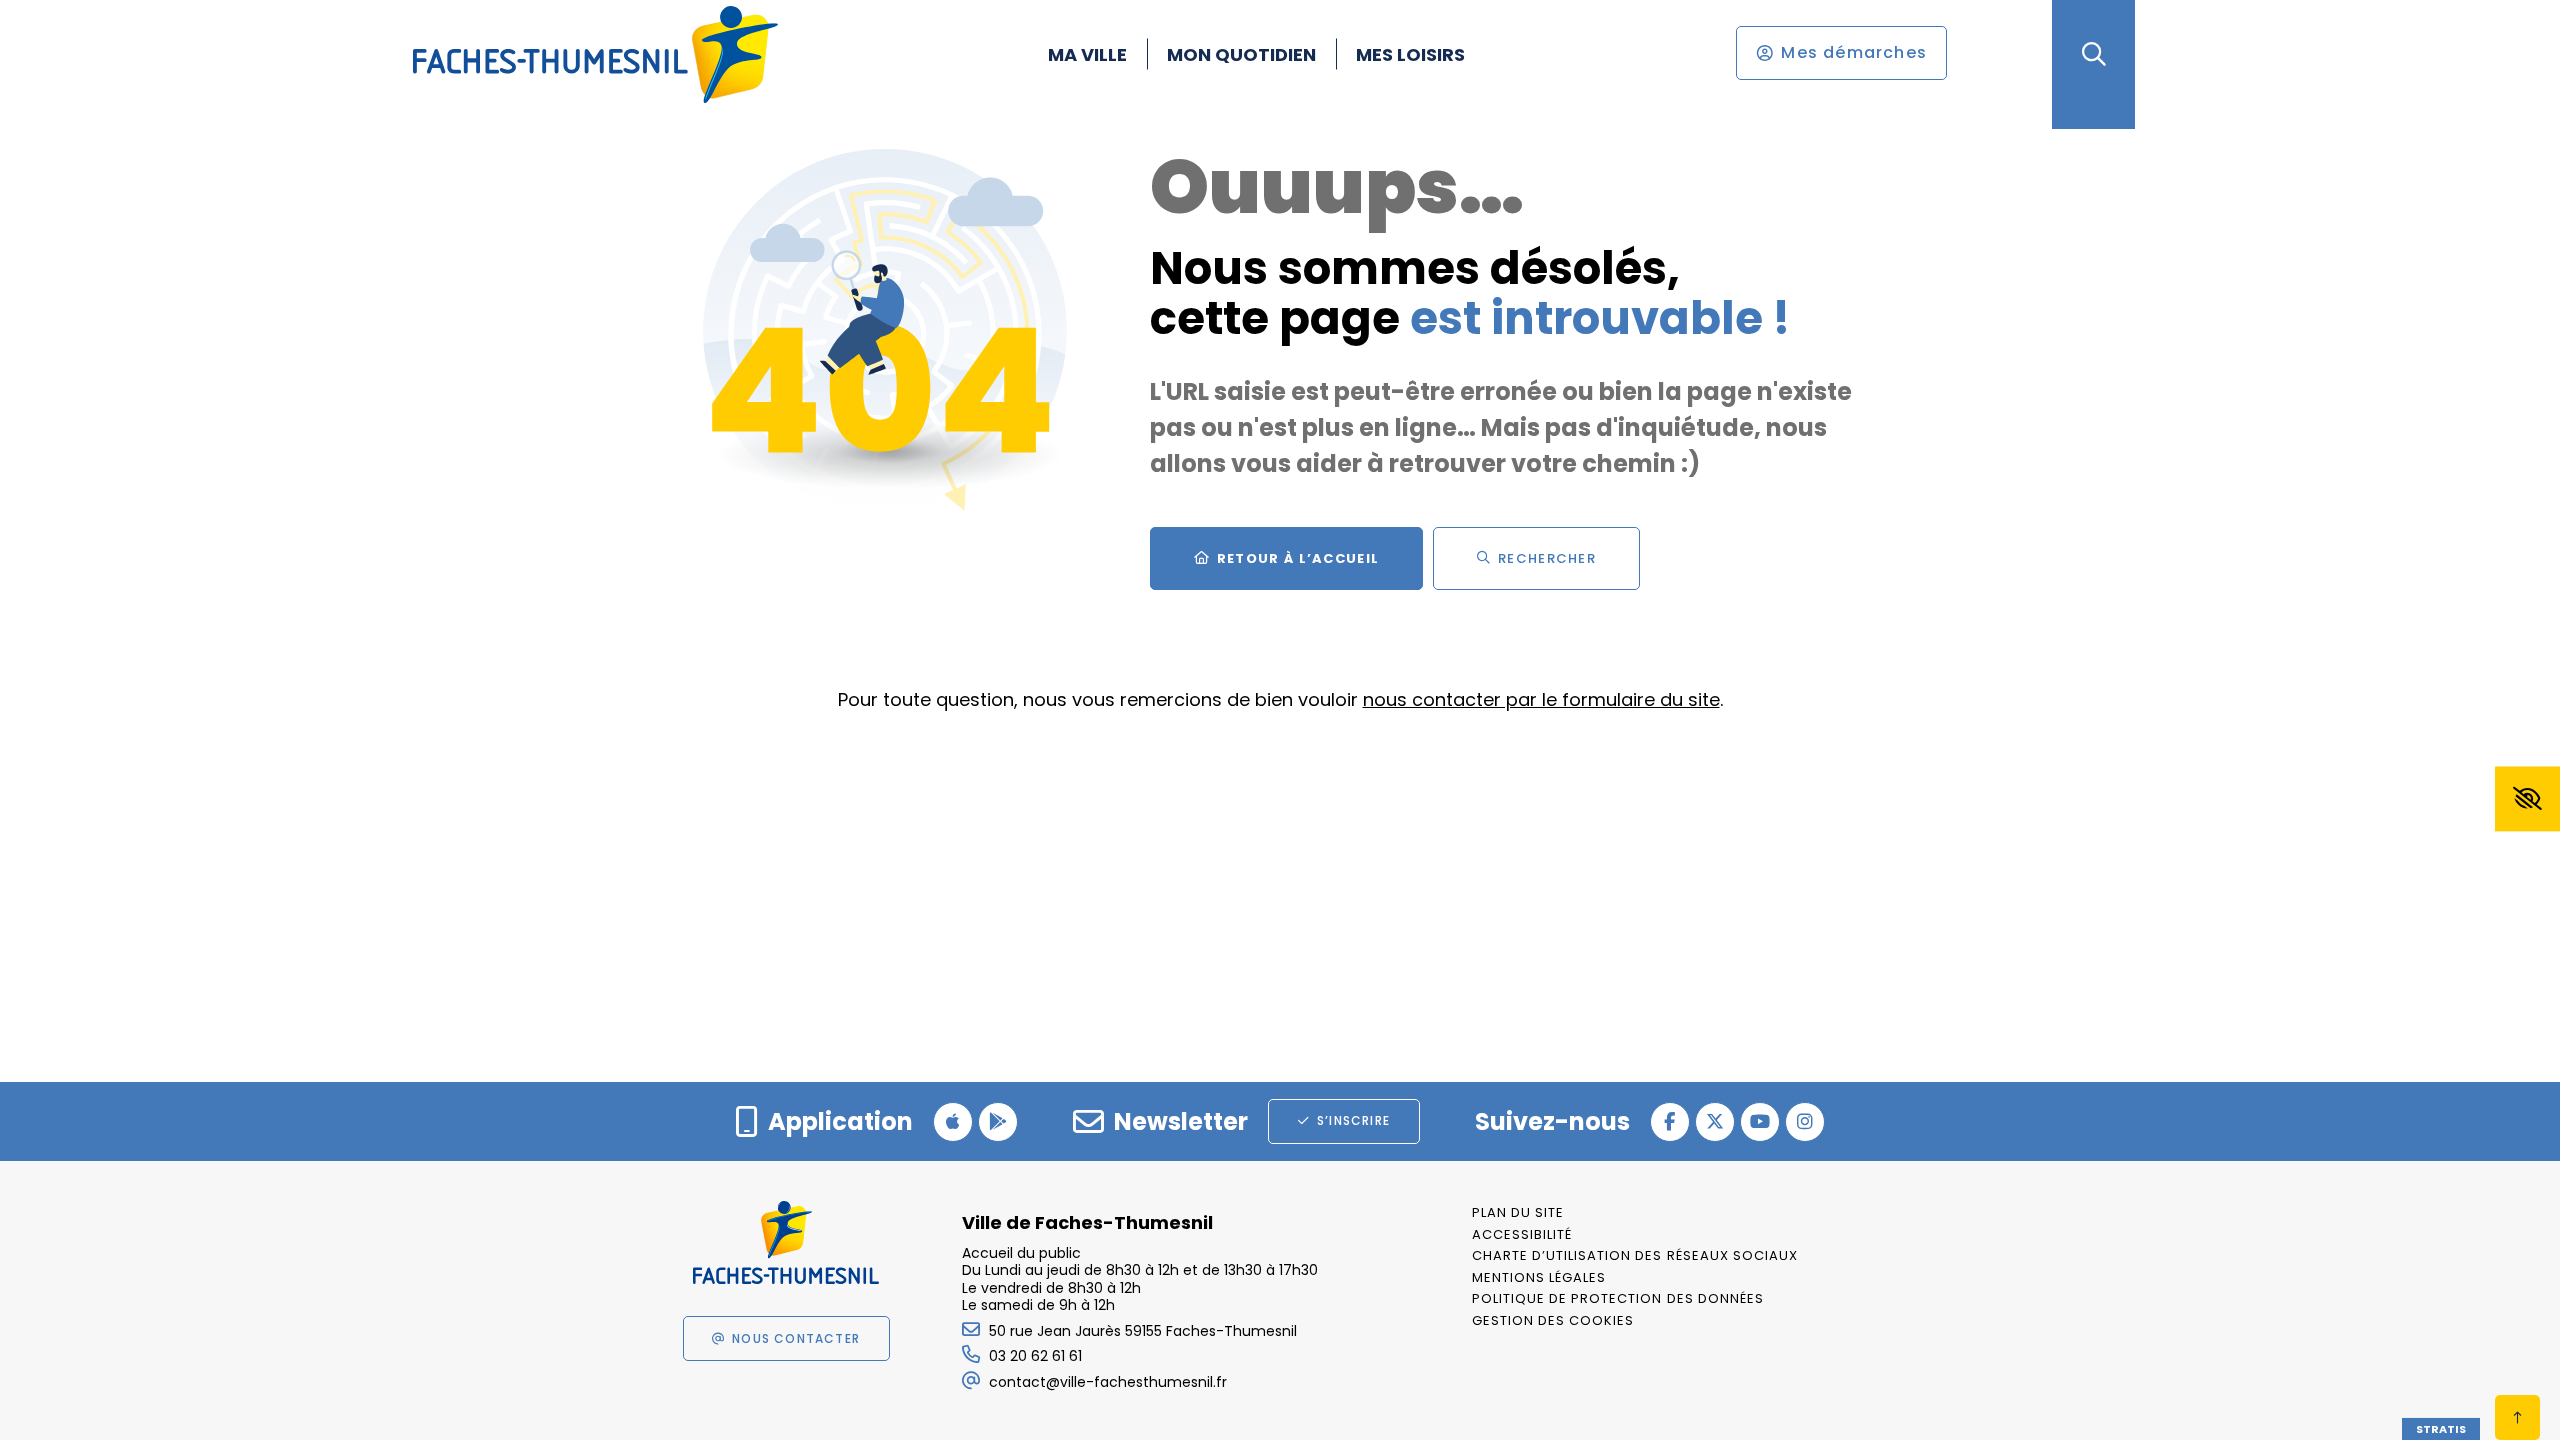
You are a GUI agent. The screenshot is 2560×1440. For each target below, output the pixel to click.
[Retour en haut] (2517, 1417)
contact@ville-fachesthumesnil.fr (1108, 1382)
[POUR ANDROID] (998, 1122)
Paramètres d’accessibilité (2527, 799)
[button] (2093, 54)
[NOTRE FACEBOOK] (1670, 1122)
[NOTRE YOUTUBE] (1760, 1122)
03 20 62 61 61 (1035, 1356)
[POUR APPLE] (953, 1122)
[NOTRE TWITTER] (1715, 1122)
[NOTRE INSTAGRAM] (1805, 1122)
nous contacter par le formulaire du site (1541, 699)
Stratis (2441, 1429)
